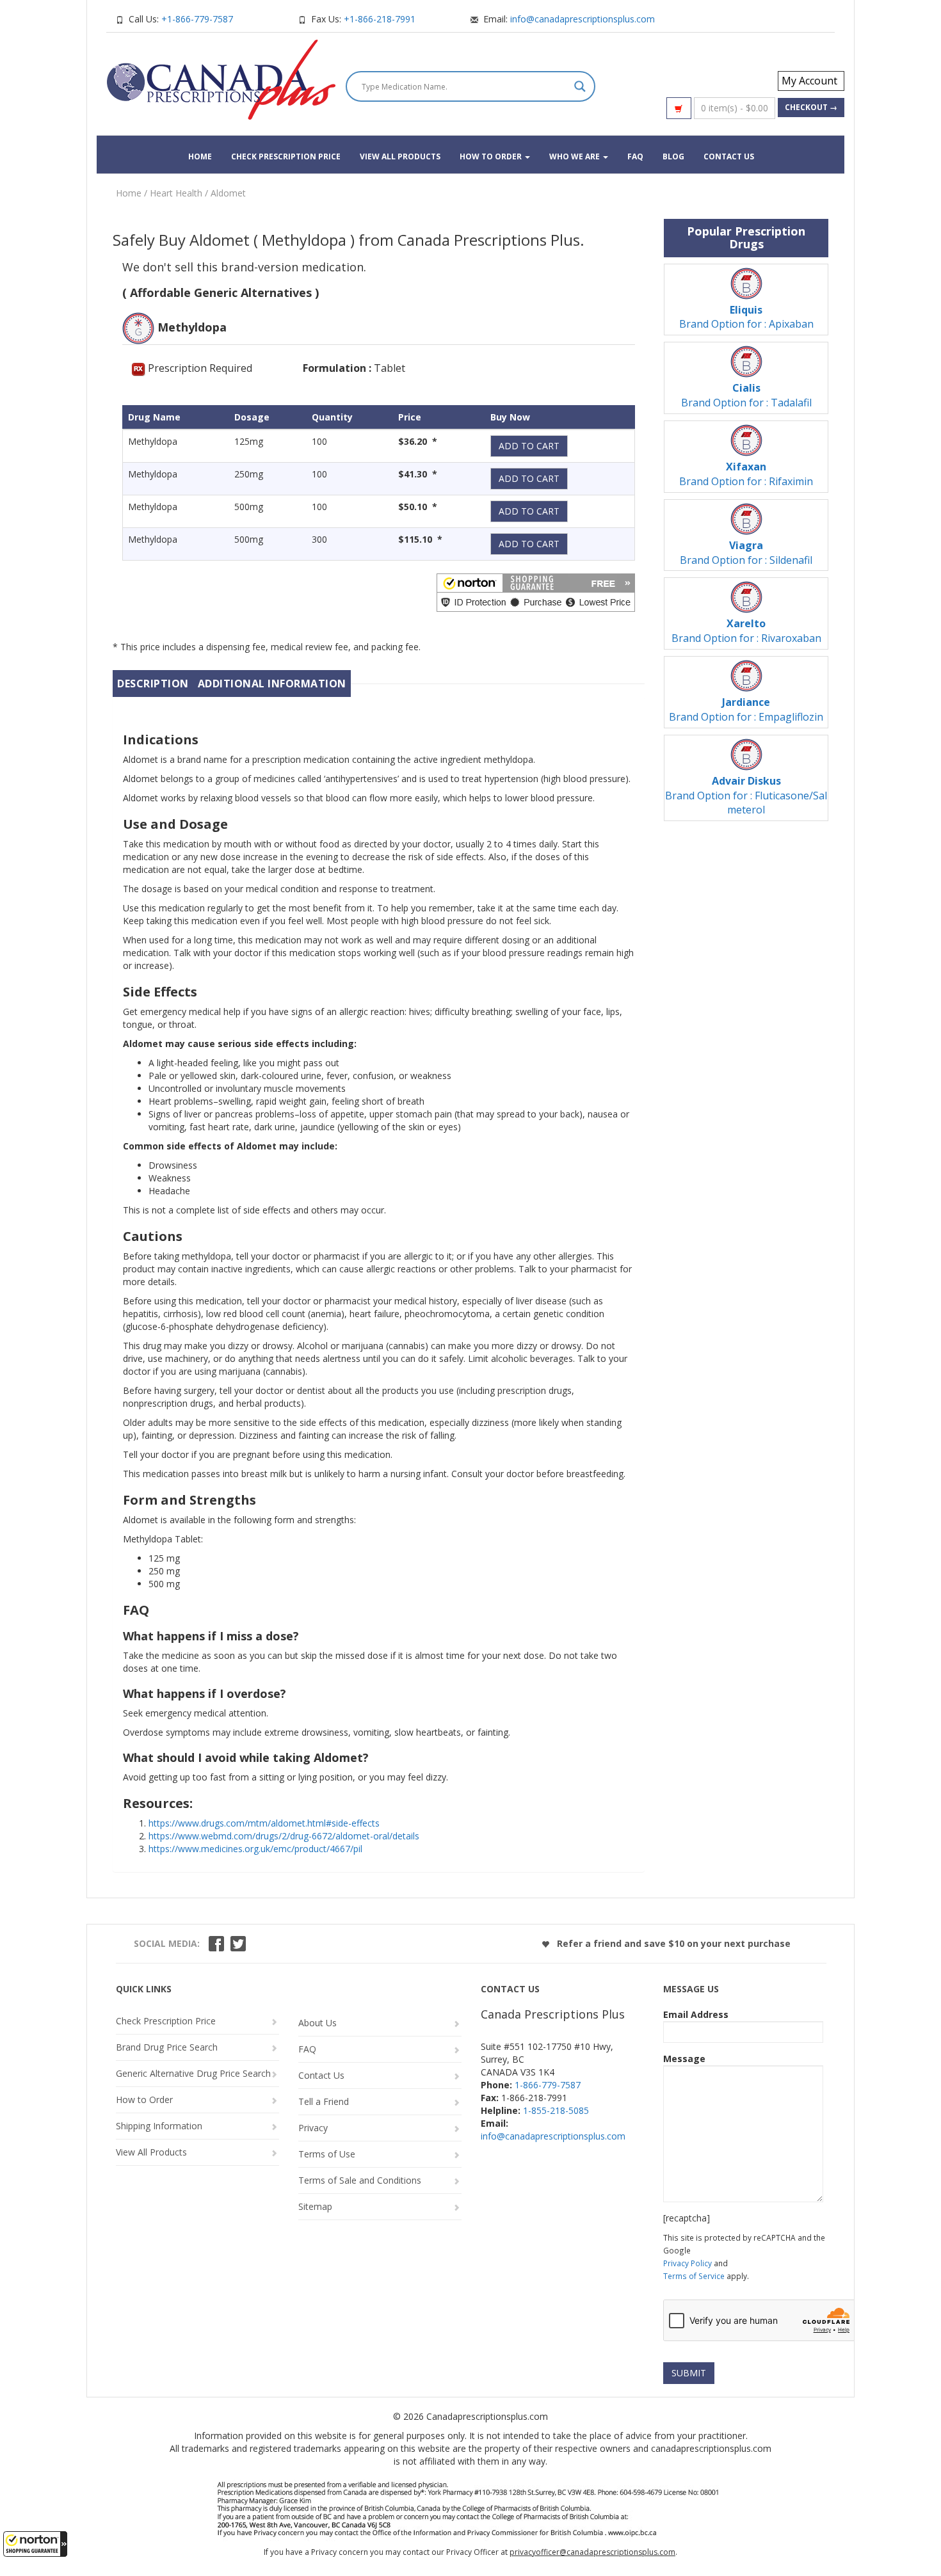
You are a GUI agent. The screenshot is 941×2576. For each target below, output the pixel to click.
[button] (35, 2544)
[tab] (153, 684)
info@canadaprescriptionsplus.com (583, 19)
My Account (809, 81)
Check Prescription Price (286, 156)
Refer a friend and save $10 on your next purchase (672, 1943)
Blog (673, 156)
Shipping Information (159, 2126)
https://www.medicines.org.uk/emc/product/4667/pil (255, 1849)
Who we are (575, 156)
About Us (318, 2023)
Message (684, 2059)
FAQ (635, 156)
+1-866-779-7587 (197, 19)
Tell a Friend (324, 2101)
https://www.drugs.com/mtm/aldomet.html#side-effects (264, 1823)
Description (153, 684)
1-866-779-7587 (548, 2085)
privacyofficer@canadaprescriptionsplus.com (592, 2552)
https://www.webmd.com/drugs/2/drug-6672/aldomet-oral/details (284, 1836)
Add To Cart (529, 446)
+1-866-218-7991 (380, 19)
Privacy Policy (688, 2263)
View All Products (400, 156)
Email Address (696, 2014)
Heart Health (176, 193)
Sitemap (315, 2206)
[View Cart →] (679, 108)
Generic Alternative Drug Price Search (193, 2073)
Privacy (313, 2128)
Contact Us (729, 156)
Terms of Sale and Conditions (360, 2180)
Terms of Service (694, 2276)
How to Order (492, 156)
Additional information (272, 684)
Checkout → (811, 107)
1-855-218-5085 (556, 2110)
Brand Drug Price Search (167, 2047)
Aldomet (228, 193)
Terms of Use (327, 2154)
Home (200, 156)
